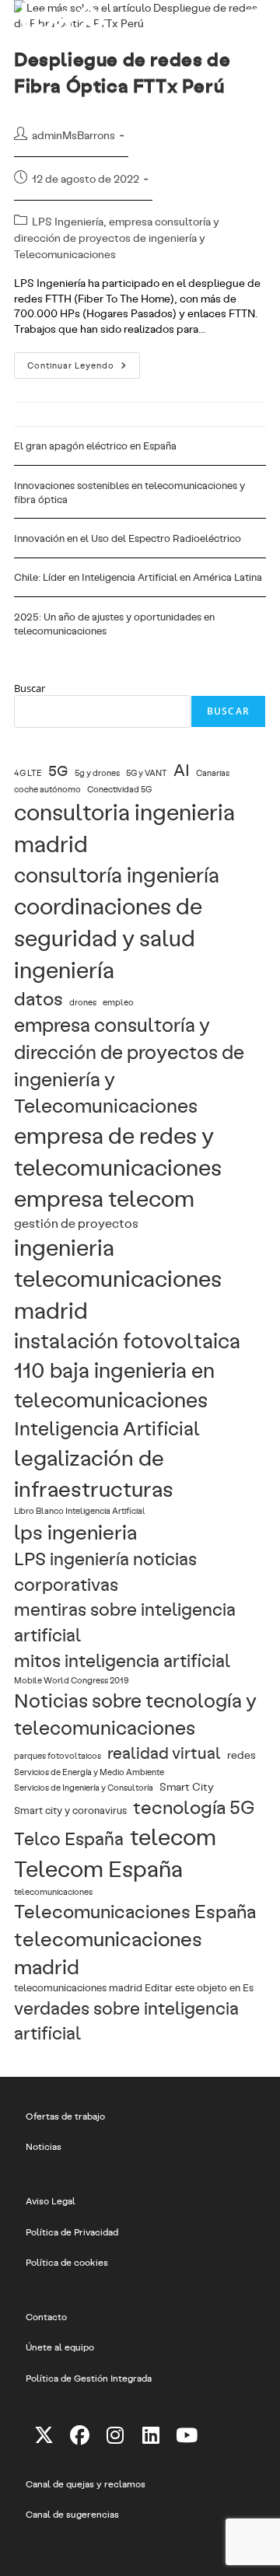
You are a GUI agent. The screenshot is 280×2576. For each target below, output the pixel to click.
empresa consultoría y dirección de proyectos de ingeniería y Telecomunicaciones (129, 1064)
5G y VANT (147, 773)
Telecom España (98, 1868)
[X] (44, 2434)
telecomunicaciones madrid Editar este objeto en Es (134, 1987)
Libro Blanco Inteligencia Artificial (80, 1511)
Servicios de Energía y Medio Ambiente (89, 1772)
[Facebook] (79, 2434)
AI (182, 770)
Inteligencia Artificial (107, 1428)
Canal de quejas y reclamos (86, 2483)
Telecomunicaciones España (135, 1911)
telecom (173, 1836)
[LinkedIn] (151, 2434)
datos (38, 998)
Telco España (69, 1838)
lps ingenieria (75, 1531)
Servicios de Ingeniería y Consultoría (84, 1788)
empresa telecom (104, 1198)
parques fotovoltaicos (58, 1756)
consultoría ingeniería (117, 874)
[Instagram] (115, 2434)
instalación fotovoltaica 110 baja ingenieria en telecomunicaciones (127, 1369)
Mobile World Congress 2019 (72, 1680)
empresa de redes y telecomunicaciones (118, 1150)
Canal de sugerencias (72, 2514)
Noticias (44, 2146)
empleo (118, 1002)
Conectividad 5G (119, 789)
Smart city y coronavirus (70, 1810)
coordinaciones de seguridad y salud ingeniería (108, 937)
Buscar (30, 688)
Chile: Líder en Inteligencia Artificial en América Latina (138, 577)
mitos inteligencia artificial (122, 1660)
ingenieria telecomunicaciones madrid (118, 1278)
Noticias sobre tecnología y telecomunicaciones (135, 1713)
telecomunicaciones (53, 1892)
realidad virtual (164, 1752)
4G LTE (28, 773)
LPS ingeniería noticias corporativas (105, 1571)
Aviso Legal (51, 2200)
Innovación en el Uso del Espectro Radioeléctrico (128, 538)
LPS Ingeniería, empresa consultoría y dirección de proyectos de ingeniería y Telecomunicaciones (117, 238)
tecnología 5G (194, 1807)
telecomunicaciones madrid (108, 1952)
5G (58, 770)
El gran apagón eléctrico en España (95, 446)
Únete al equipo (60, 2347)
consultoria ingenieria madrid (124, 827)
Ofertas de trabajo (65, 2116)
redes (241, 1754)
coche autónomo (47, 789)
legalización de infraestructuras (94, 1472)
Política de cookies (67, 2262)
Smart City (187, 1786)
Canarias (213, 773)
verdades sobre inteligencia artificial (126, 2020)
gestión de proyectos (76, 1223)
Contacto (46, 2316)
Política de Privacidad (72, 2232)
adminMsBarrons (73, 135)
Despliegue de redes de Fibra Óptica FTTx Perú (122, 72)
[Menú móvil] (255, 19)
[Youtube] (187, 2434)
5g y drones (97, 773)
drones (83, 1002)
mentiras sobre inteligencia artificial (125, 1621)
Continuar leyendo (84, 368)
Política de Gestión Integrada (89, 2378)
